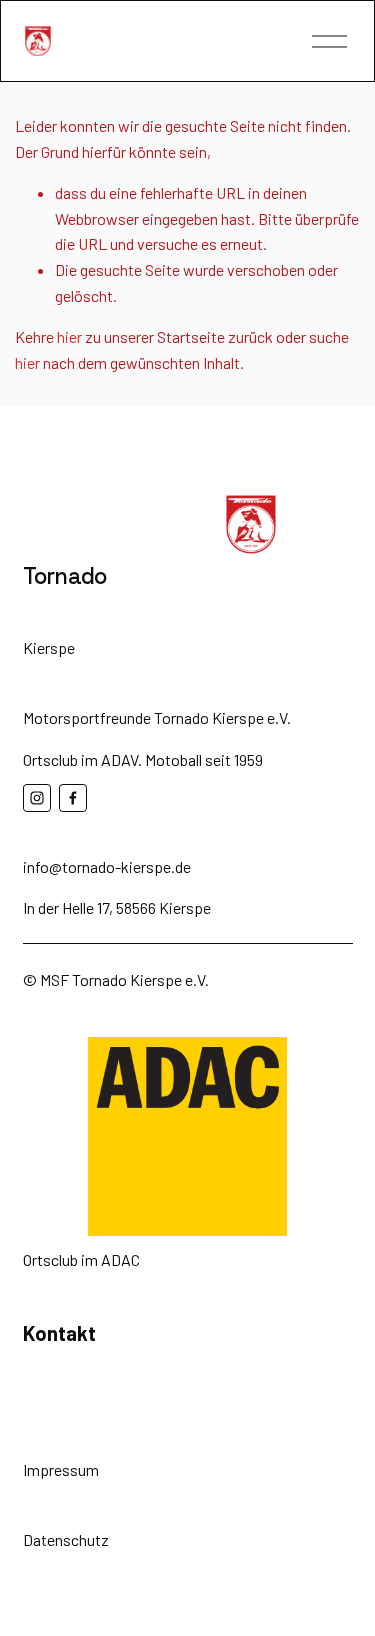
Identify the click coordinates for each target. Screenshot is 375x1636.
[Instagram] (37, 798)
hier (69, 336)
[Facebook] (73, 798)
